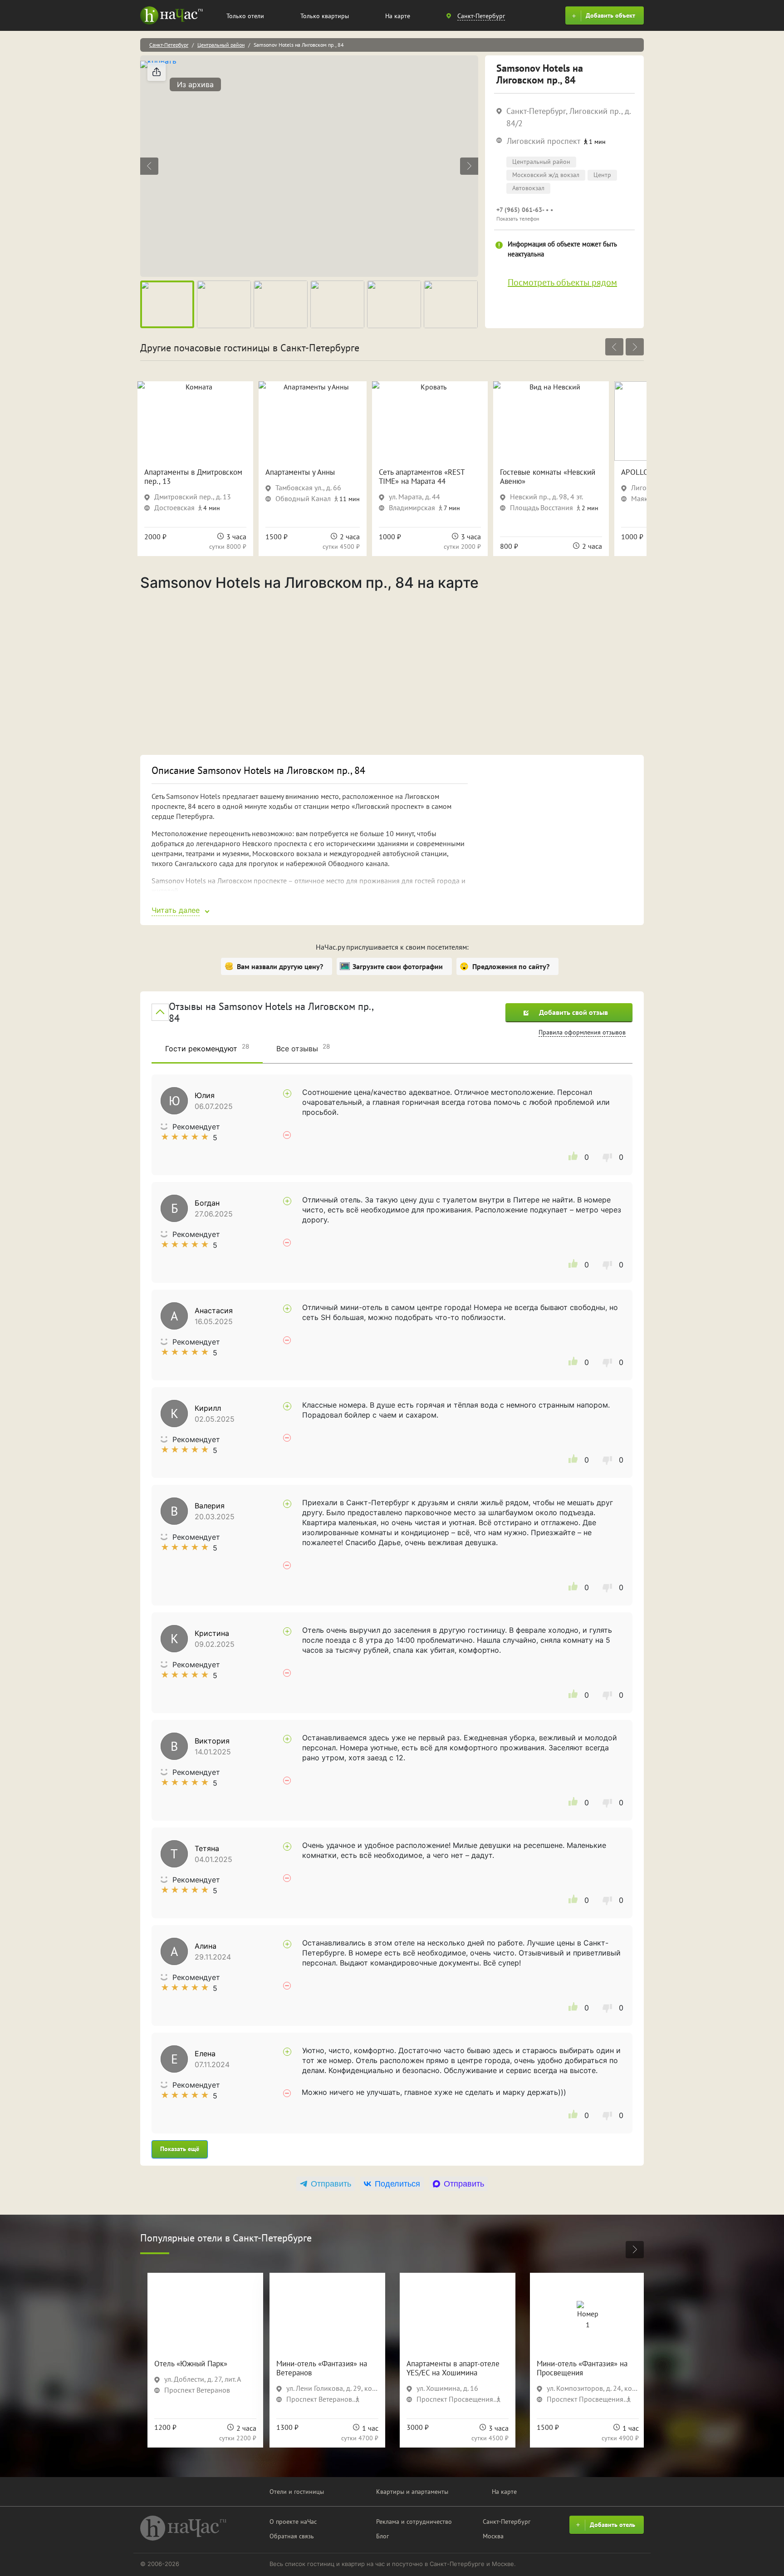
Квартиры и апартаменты (412, 2492)
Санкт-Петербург (169, 45)
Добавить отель (612, 2525)
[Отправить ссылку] (157, 72)
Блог (382, 2536)
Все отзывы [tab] (303, 1048)
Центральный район (221, 45)
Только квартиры (325, 16)
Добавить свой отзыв (573, 1012)
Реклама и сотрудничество (414, 2522)
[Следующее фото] (469, 166)
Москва (493, 2536)
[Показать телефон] (564, 214)
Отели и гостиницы (297, 2492)
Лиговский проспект (544, 141)
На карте (398, 16)
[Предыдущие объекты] (614, 347)
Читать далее (176, 910)
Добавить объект (610, 15)
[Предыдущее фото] (149, 166)
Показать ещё (180, 2149)
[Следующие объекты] (635, 347)
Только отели (245, 16)
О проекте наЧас (293, 2522)
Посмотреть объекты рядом (562, 282)
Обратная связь (292, 2536)
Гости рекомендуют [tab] (207, 1048)
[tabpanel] (392, 1616)
